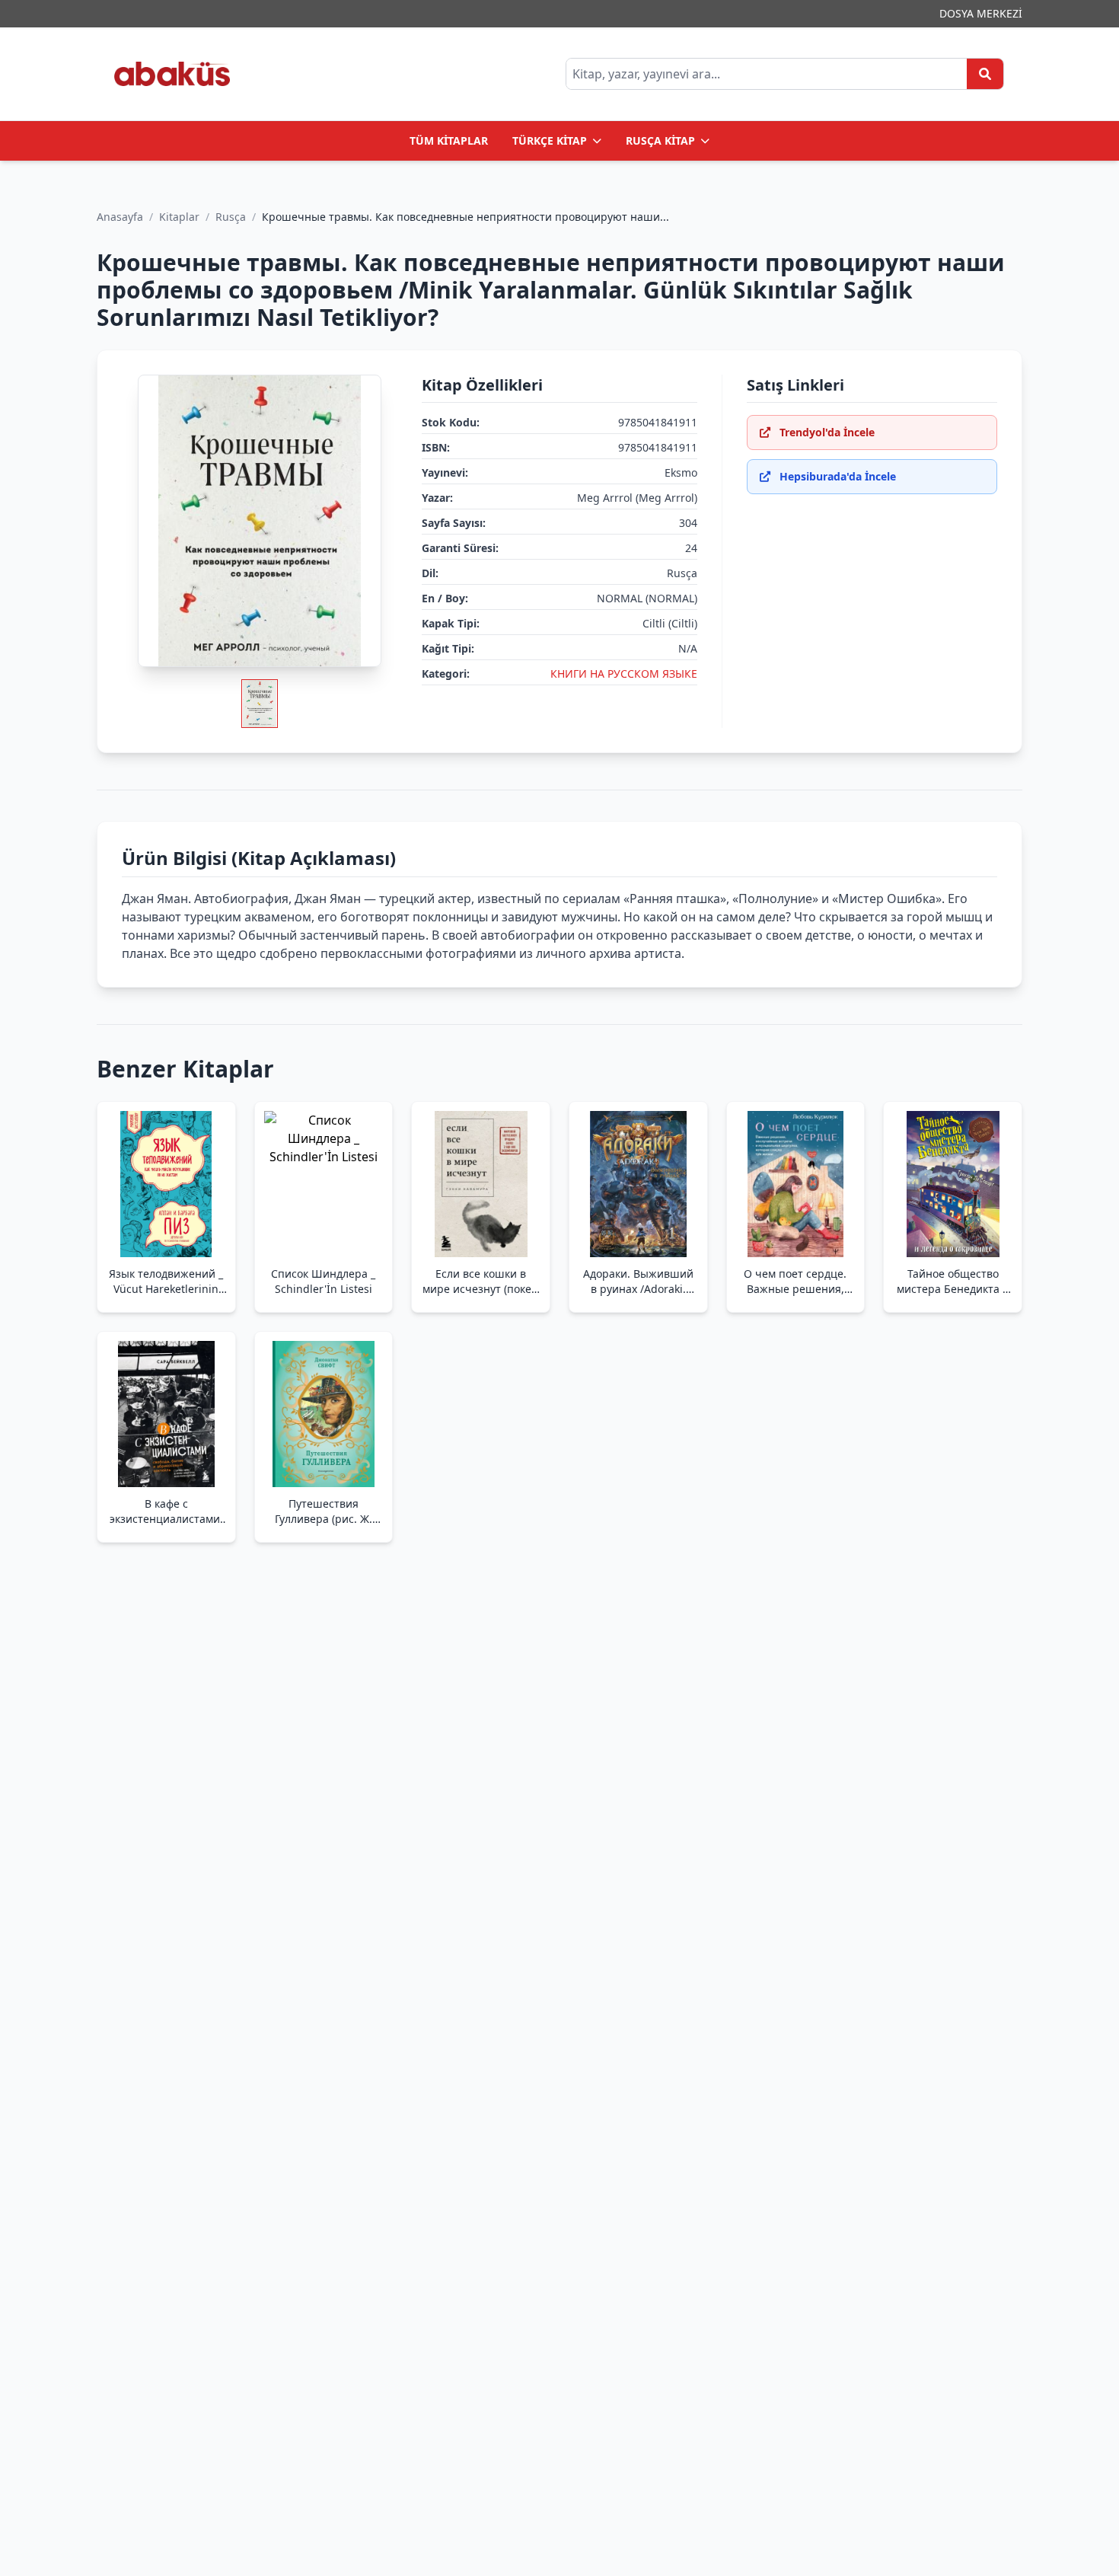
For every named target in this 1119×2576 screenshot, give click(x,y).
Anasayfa (120, 217)
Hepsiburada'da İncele (838, 476)
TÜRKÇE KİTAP (550, 140)
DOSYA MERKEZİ (981, 13)
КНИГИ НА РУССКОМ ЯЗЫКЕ (624, 674)
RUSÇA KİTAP (660, 140)
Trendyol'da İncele (827, 432)
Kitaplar (179, 217)
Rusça (231, 217)
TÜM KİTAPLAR (449, 140)
